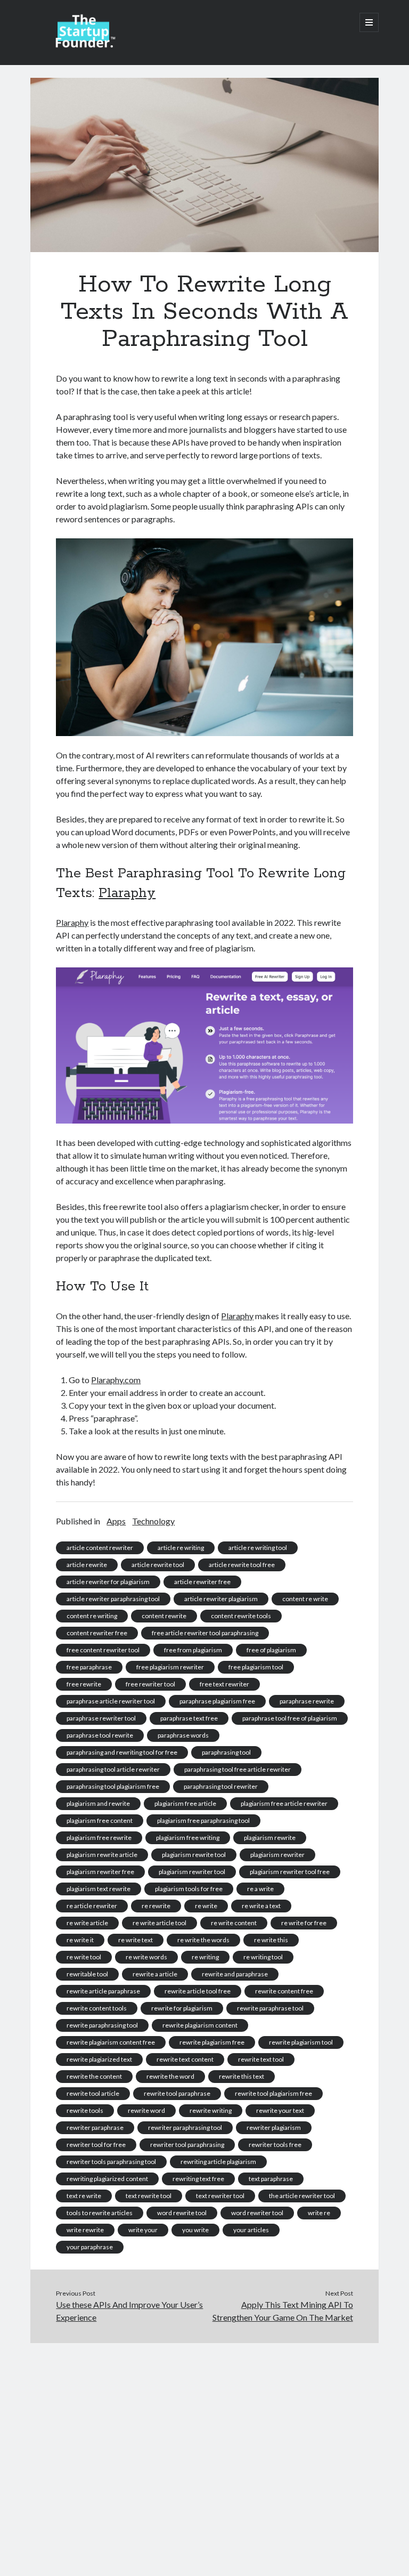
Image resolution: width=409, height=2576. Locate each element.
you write (195, 2230)
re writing (205, 1957)
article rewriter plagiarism (221, 1599)
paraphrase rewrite (307, 1701)
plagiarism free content (100, 1820)
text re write (84, 2196)
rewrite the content (94, 2076)
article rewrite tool (158, 1565)
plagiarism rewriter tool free (290, 1872)
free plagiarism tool (256, 1667)
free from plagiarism (193, 1650)
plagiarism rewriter (277, 1855)
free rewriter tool (150, 1684)
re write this (271, 1940)
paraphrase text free (189, 1718)
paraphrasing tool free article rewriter (238, 1769)
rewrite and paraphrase (235, 1974)
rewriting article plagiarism (218, 2162)
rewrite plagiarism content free (111, 2042)
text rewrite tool (149, 2196)
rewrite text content (185, 2059)
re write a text (261, 1906)
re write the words (203, 1940)
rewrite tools (85, 2110)
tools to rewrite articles (100, 2213)
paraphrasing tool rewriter (221, 1786)
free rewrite (84, 1684)
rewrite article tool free (198, 1991)
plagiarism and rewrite (98, 1803)
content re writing (92, 1616)
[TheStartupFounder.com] (84, 45)
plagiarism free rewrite (99, 1838)
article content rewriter (100, 1548)
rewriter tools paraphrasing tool (111, 2162)
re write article (87, 1923)
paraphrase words (183, 1735)
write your (143, 2230)
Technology (153, 1521)
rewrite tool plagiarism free (273, 2093)
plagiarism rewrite (270, 1838)
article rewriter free (202, 1582)
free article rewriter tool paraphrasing (205, 1633)
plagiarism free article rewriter (284, 1803)
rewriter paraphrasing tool (185, 2127)
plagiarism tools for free (189, 1889)
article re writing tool (258, 1548)
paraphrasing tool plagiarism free (113, 1786)
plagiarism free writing (188, 1838)
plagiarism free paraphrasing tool (203, 1820)
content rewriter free (97, 1633)
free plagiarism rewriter (170, 1667)
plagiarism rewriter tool (192, 1872)
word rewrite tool (182, 2213)
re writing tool (263, 1957)
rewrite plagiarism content (200, 2025)
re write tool (84, 1957)
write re (319, 2213)
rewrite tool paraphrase (177, 2093)
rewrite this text (242, 2076)
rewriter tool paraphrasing (187, 2145)
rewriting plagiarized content (107, 2179)
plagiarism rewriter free (100, 1872)
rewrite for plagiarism (182, 2008)
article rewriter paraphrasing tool (113, 1599)
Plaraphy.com (116, 1380)
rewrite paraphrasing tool (102, 2025)
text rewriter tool (220, 2196)
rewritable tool (87, 1974)
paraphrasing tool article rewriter (113, 1769)
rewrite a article (155, 1974)
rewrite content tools (97, 2008)
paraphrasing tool (226, 1752)
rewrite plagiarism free (212, 2042)
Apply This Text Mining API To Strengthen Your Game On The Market (283, 2311)
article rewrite (87, 1565)
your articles (251, 2230)
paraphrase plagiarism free (217, 1701)
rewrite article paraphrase (103, 1991)
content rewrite (164, 1616)
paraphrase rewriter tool (101, 1718)
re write (206, 1906)
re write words (146, 1957)
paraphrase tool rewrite (100, 1735)
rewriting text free (198, 2179)
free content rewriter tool (103, 1650)
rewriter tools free (275, 2145)
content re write (305, 1599)
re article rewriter (92, 1906)
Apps (116, 1521)
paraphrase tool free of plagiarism (290, 1718)
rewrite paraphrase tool (270, 2008)
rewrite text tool (261, 2059)
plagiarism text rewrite (99, 1889)
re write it (80, 1940)
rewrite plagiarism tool (301, 2042)
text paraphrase (271, 2179)
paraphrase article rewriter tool (111, 1701)
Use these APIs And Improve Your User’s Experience (129, 2311)
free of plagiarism (271, 1650)
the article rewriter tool (302, 2196)
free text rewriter (224, 1684)
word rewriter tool (257, 2213)
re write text (136, 1940)
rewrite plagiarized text (99, 2059)
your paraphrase (90, 2247)
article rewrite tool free (242, 1565)
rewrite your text (280, 2110)
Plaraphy (127, 893)
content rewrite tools (241, 1616)
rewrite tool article (93, 2093)
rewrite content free (284, 1991)
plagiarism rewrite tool (194, 1855)
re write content (234, 1923)
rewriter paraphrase (95, 2127)
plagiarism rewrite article (102, 1855)
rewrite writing (211, 2110)
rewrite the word (170, 2076)
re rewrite (156, 1906)
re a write (260, 1889)
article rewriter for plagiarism (108, 1582)
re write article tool (159, 1923)
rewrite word (146, 2110)
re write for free (304, 1923)
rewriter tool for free (96, 2145)
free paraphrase (89, 1667)
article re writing (181, 1548)
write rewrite (85, 2230)
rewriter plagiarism (274, 2127)
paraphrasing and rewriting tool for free (122, 1752)
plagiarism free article (185, 1803)
